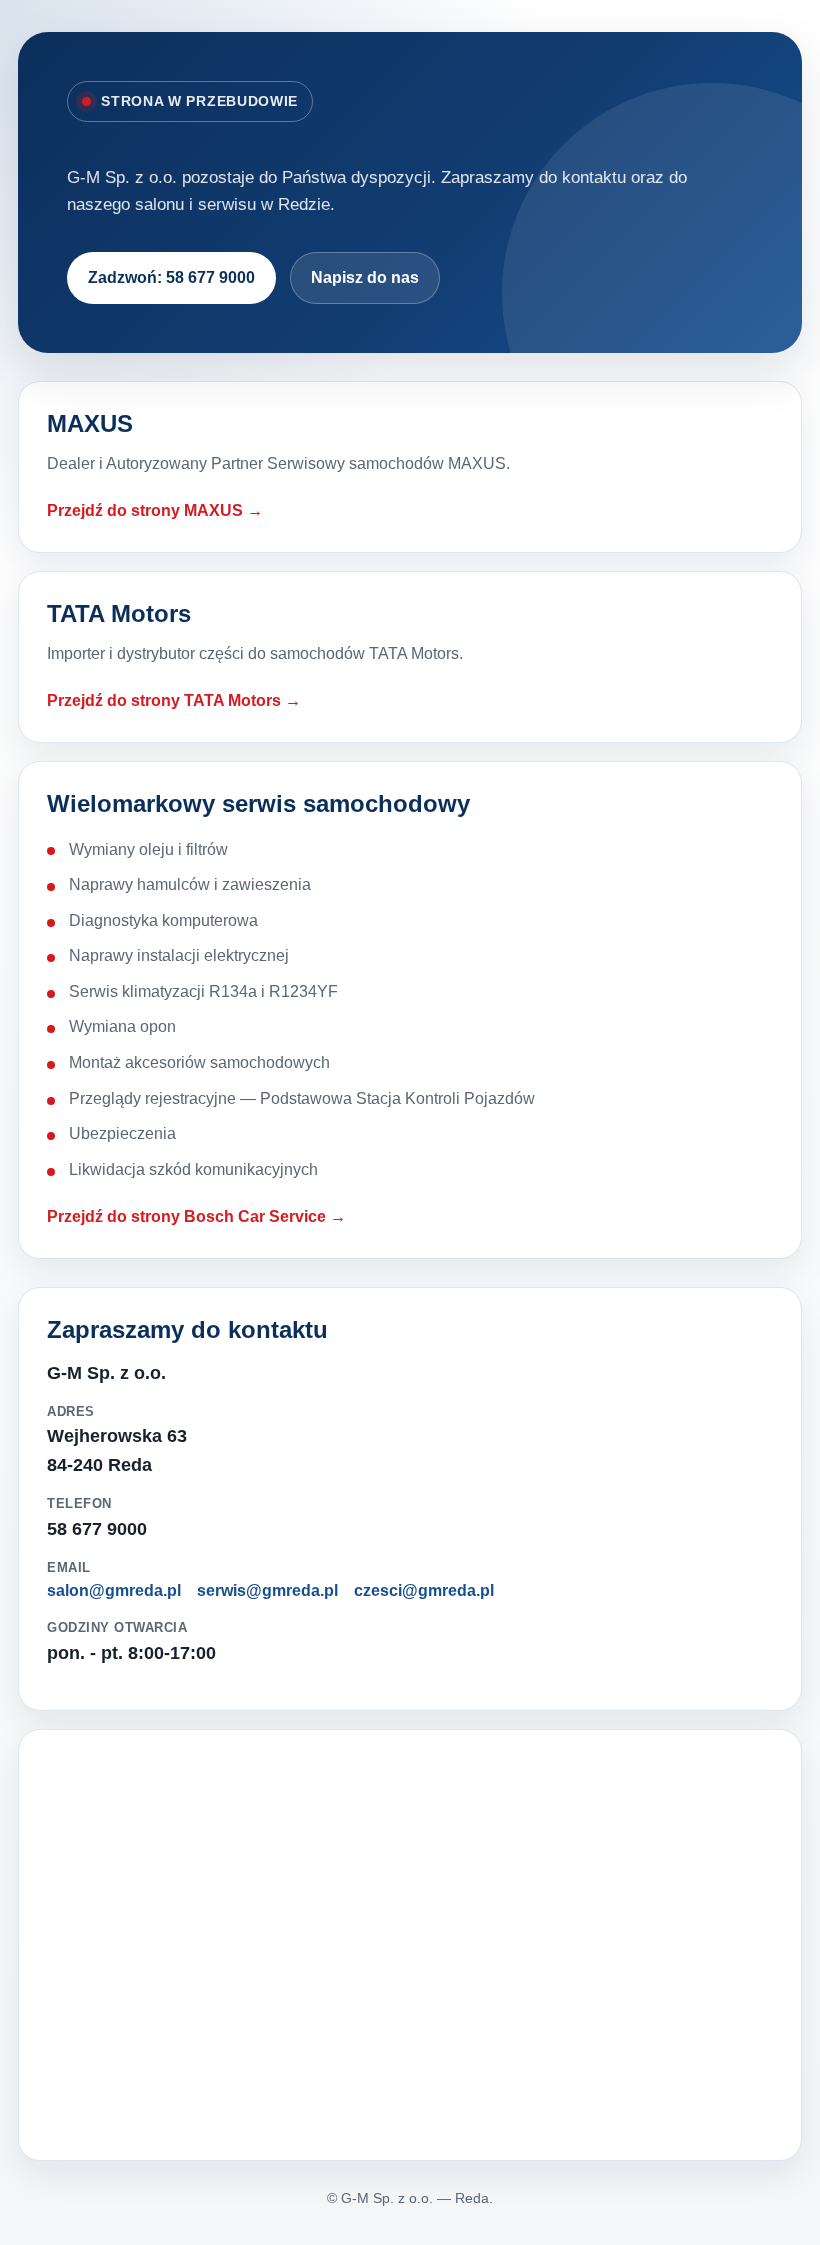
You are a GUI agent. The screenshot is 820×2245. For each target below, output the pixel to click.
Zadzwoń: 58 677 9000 (171, 277)
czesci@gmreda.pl (424, 1590)
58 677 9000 (97, 1529)
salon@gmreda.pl (114, 1590)
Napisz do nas (365, 277)
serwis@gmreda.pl (267, 1590)
